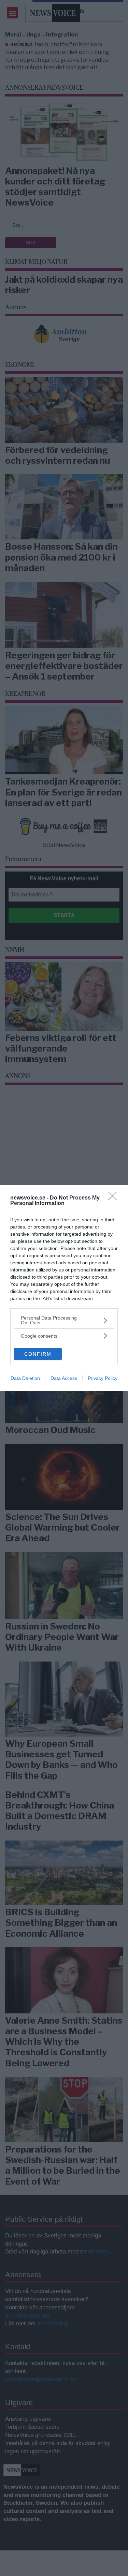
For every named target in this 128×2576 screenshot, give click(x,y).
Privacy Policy (103, 1378)
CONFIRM (38, 1354)
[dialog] (64, 1288)
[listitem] (64, 1320)
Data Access (64, 1378)
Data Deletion (25, 1378)
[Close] (115, 1198)
